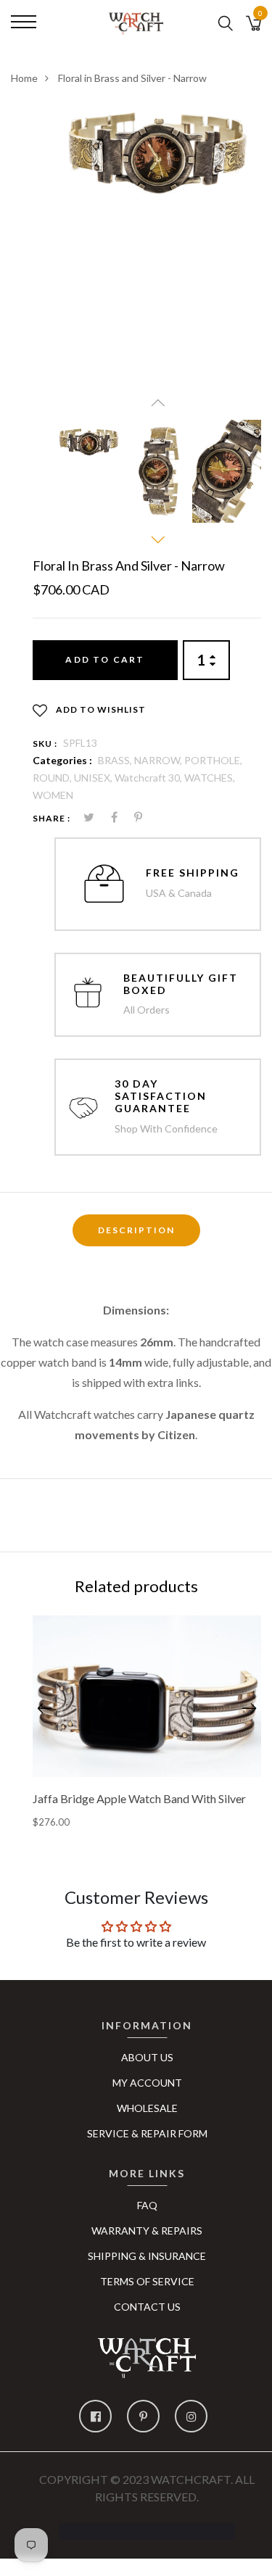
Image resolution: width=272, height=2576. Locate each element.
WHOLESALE (147, 2108)
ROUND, (53, 778)
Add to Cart (105, 659)
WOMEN (53, 795)
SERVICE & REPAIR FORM (147, 2133)
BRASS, (116, 760)
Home (24, 78)
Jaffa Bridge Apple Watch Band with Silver (139, 1798)
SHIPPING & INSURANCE (147, 2256)
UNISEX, (94, 778)
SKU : (45, 744)
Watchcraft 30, (149, 778)
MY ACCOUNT (147, 2083)
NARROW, (159, 760)
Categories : (62, 760)
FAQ (147, 2205)
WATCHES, (210, 778)
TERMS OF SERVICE (147, 2281)
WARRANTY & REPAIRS (147, 2231)
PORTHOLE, (213, 760)
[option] (158, 155)
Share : (51, 818)
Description (136, 1230)
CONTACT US (147, 2307)
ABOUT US (147, 2057)
